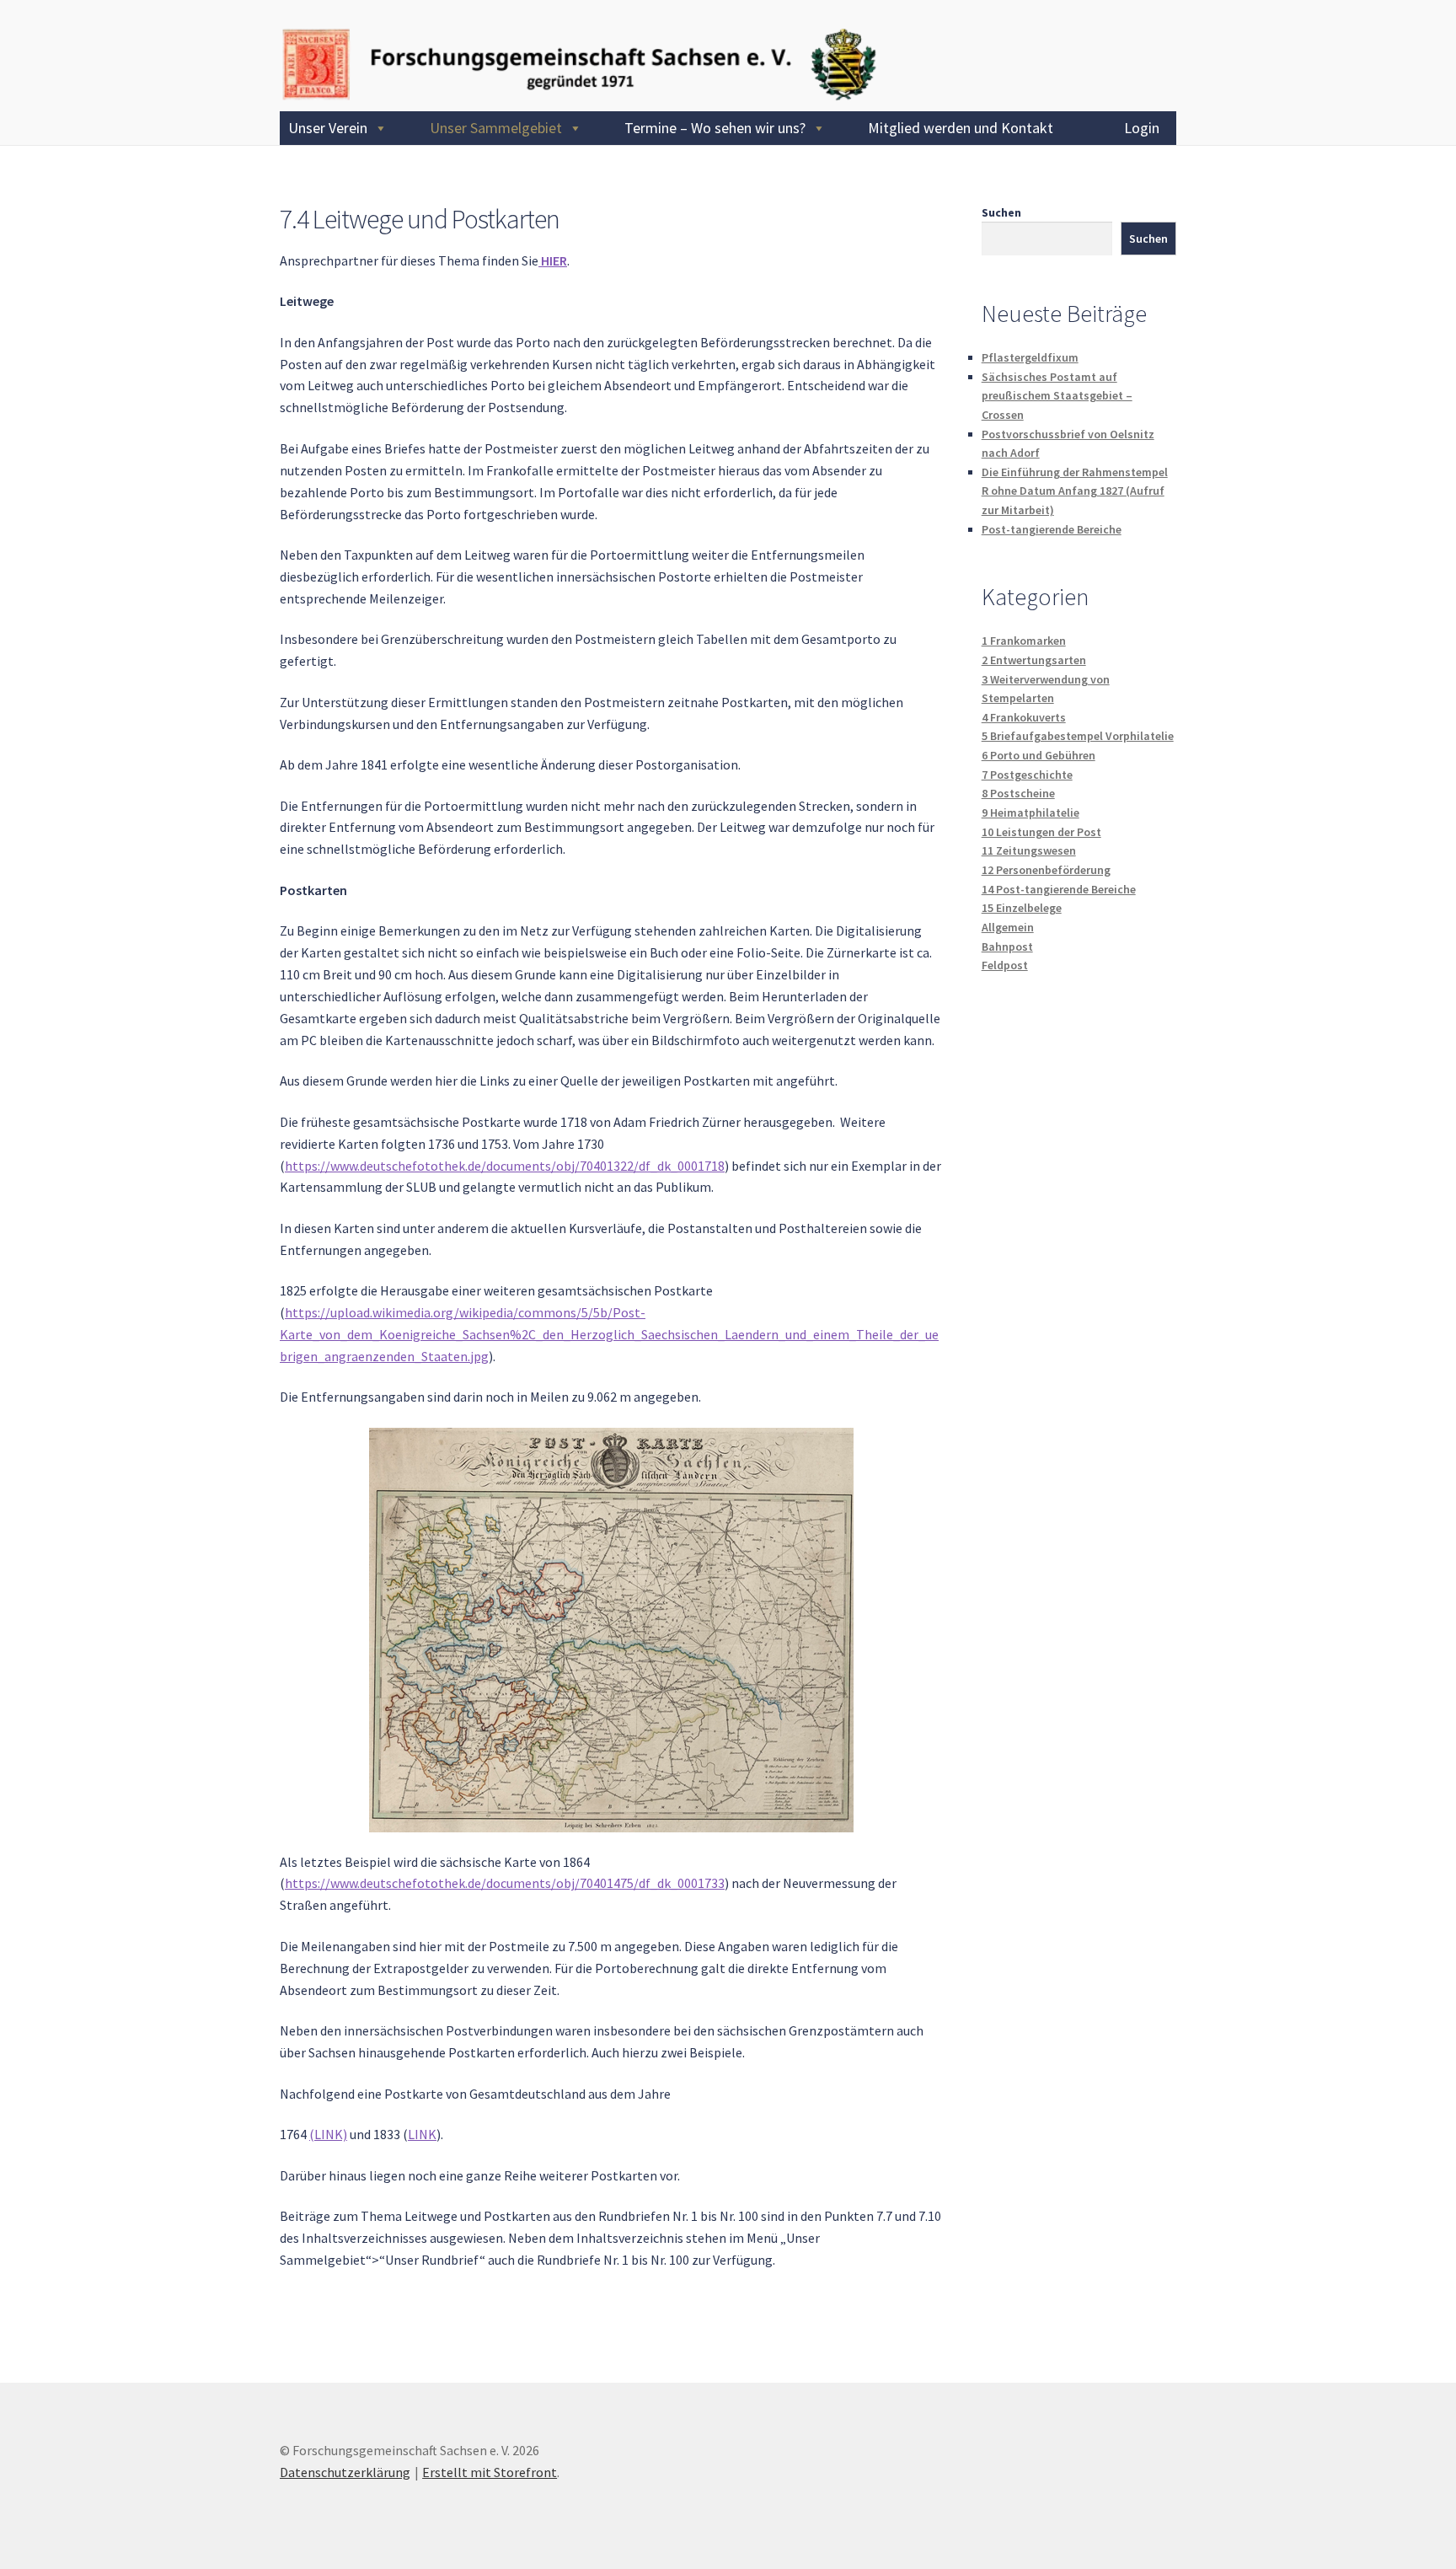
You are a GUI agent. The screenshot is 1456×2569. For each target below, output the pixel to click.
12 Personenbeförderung (1046, 870)
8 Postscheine (1018, 793)
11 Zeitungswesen (1029, 850)
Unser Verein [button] (328, 128)
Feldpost (1005, 965)
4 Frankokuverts (1024, 717)
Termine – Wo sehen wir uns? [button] (715, 128)
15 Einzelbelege (1022, 908)
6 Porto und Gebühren (1038, 755)
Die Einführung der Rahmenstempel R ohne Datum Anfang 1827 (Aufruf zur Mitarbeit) (1075, 491)
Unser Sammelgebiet (496, 128)
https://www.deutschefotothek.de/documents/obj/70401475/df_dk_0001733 (505, 1883)
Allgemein (1008, 927)
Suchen (1001, 212)
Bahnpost (1007, 947)
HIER (553, 260)
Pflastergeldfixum (1030, 357)
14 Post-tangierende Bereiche (1059, 889)
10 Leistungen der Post (1041, 832)
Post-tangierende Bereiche (1052, 529)
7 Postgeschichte (1027, 775)
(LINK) (328, 2134)
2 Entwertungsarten (1034, 660)
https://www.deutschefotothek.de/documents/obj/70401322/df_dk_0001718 (505, 1166)
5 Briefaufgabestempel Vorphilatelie (1078, 736)
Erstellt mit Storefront (490, 2472)
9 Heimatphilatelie (1030, 813)
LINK (422, 2134)
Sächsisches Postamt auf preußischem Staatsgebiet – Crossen (1057, 396)
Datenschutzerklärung (345, 2472)
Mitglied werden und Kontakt (961, 128)
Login (1142, 128)
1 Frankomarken (1024, 641)
